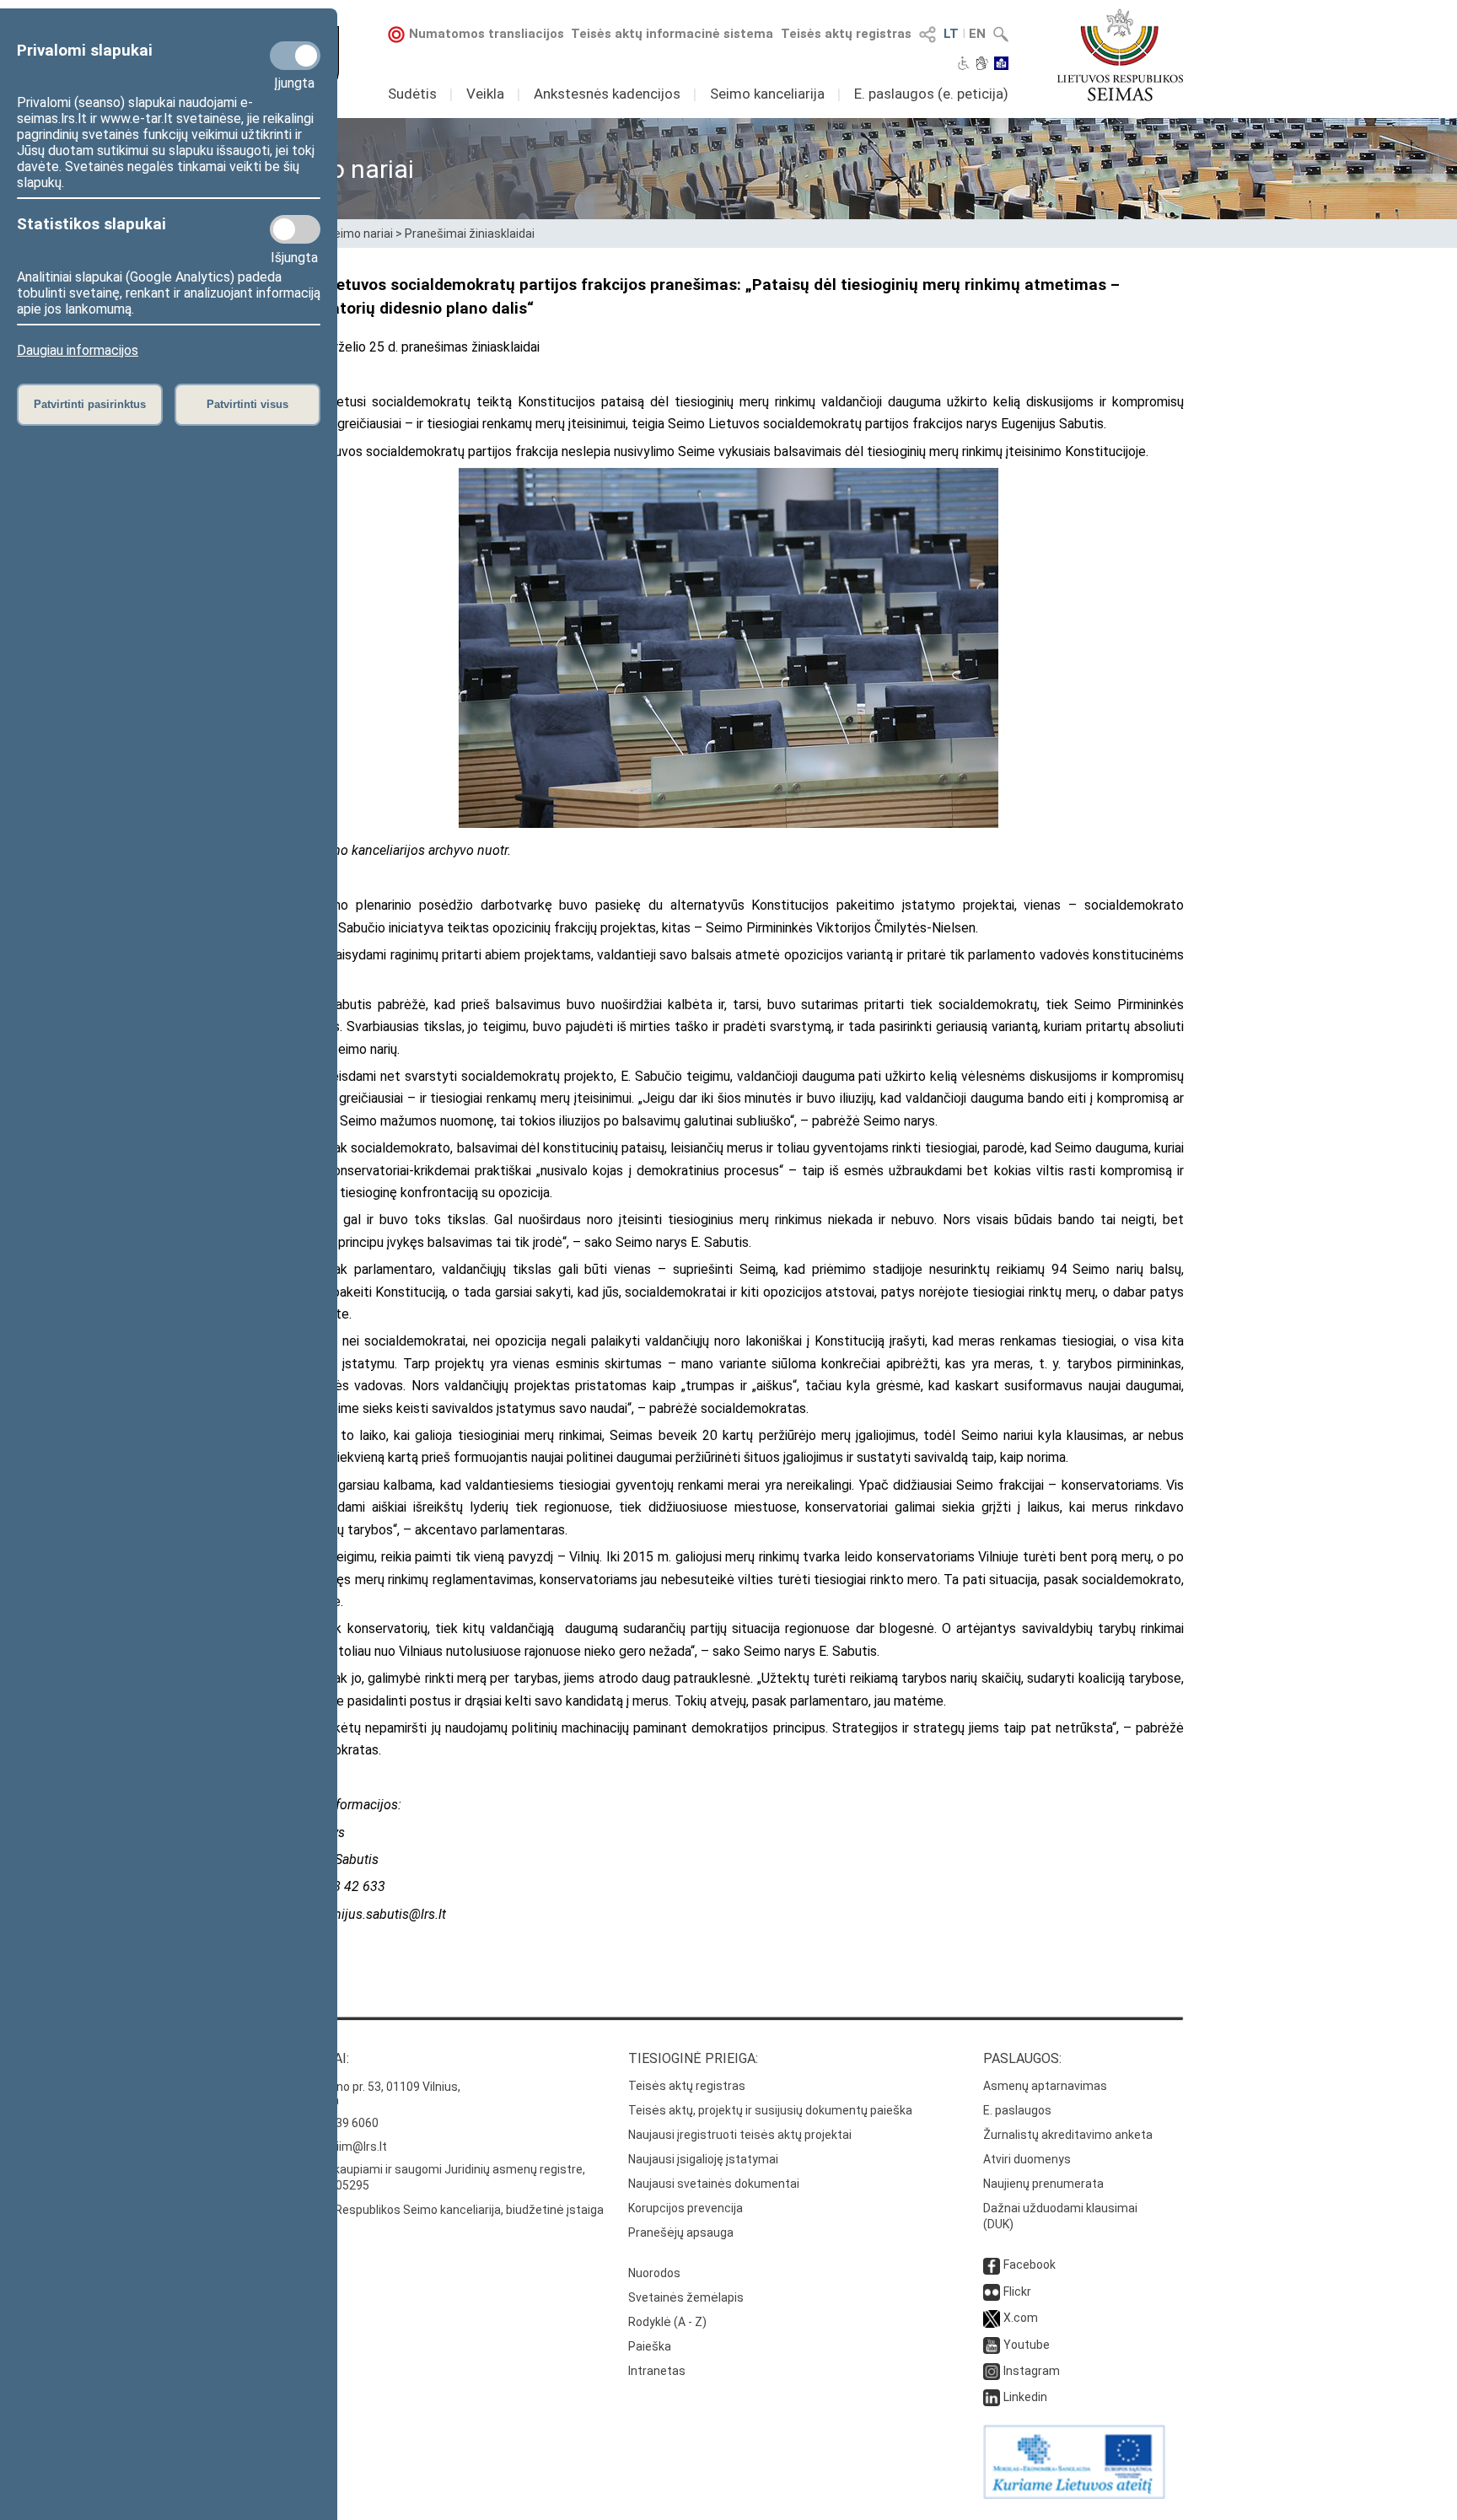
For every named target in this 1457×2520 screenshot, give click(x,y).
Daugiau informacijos (78, 350)
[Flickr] (992, 2292)
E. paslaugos (1017, 2110)
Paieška (650, 2346)
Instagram (1032, 2371)
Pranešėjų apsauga (681, 2233)
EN (977, 34)
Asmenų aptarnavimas (1045, 2086)
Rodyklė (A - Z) (667, 2322)
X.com (1021, 2318)
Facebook (1030, 2265)
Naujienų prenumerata (1043, 2184)
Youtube (1027, 2345)
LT (951, 34)
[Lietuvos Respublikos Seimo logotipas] (1120, 55)
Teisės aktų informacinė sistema (672, 34)
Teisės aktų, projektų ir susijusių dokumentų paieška (770, 2110)
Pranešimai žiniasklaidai (470, 234)
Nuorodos (654, 2273)
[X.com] (992, 2318)
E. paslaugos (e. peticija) (931, 94)
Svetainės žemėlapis (686, 2297)
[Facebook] (992, 2265)
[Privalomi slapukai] (295, 56)
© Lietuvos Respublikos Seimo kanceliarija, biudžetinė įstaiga (438, 2210)
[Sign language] (982, 65)
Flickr (1017, 2292)
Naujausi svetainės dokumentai (714, 2184)
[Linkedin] (992, 2397)
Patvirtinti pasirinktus (90, 404)
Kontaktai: (311, 2058)
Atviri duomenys (1027, 2159)
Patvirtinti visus (247, 404)
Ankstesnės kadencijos (607, 94)
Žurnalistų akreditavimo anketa (1068, 2135)
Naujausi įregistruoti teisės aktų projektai (740, 2135)
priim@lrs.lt (356, 2147)
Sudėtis (412, 94)
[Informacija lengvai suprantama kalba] (1001, 65)
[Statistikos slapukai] (295, 229)
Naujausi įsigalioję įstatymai (703, 2159)
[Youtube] (992, 2345)
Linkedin (1025, 2397)
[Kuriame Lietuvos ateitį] (1074, 2495)
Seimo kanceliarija (767, 94)
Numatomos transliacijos (487, 34)
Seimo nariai (360, 234)
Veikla (485, 94)
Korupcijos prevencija (685, 2208)
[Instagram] (992, 2371)
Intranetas (657, 2371)
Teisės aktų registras (846, 34)
